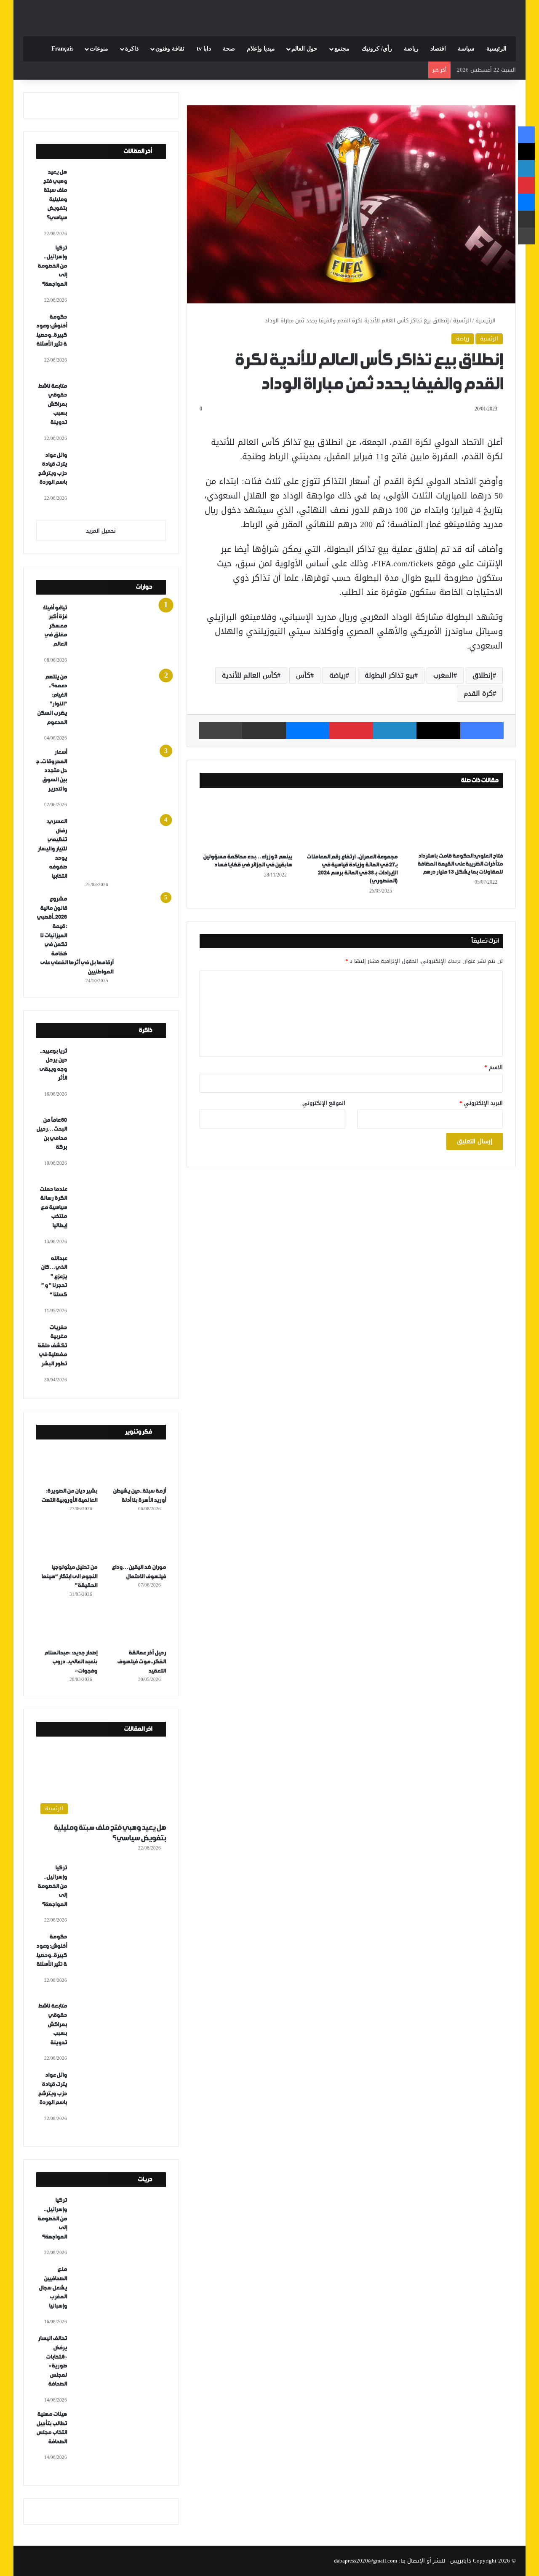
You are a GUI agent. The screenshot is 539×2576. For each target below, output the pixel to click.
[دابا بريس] (269, 14)
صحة (229, 49)
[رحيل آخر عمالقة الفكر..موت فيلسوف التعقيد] (135, 1627)
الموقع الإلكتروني (324, 1103)
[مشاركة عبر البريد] (264, 731)
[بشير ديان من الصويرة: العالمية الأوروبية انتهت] (67, 1465)
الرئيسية (496, 49)
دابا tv (204, 49)
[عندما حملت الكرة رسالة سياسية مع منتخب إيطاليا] (120, 1216)
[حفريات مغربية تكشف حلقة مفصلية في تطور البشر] (120, 1354)
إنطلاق (483, 675)
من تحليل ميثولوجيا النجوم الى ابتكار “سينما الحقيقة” (69, 1576)
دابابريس (461, 2561)
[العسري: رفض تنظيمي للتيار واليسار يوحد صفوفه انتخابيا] (120, 848)
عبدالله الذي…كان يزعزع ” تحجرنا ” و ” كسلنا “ (54, 1277)
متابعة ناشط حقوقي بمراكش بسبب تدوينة (52, 404)
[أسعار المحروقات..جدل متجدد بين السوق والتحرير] (120, 779)
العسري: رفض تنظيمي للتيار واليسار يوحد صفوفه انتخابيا (52, 849)
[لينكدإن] (395, 731)
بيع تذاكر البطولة (390, 675)
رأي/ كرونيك (377, 49)
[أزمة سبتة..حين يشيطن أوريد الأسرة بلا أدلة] (135, 1465)
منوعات (99, 49)
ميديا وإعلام (261, 49)
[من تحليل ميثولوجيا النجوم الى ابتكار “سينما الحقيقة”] (67, 1541)
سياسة (466, 49)
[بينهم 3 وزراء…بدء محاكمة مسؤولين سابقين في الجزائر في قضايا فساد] (246, 823)
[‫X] (438, 731)
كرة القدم (478, 693)
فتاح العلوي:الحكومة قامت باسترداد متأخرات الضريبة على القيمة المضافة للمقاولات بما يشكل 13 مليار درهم (460, 864)
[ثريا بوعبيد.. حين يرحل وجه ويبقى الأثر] (120, 1078)
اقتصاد (438, 49)
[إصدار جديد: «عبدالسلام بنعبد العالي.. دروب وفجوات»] (67, 1627)
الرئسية (462, 320)
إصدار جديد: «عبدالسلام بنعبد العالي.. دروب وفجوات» (71, 1662)
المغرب (443, 675)
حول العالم (304, 49)
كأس (303, 675)
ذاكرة (132, 49)
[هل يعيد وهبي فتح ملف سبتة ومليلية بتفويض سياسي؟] (120, 199)
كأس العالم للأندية (249, 675)
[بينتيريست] (351, 731)
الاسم (494, 1067)
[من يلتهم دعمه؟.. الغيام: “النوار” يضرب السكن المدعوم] (120, 704)
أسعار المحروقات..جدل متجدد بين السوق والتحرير (52, 771)
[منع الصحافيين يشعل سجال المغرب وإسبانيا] (120, 2296)
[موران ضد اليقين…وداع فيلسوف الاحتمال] (135, 1541)
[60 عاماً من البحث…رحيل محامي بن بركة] (120, 1147)
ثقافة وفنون (170, 49)
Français (62, 49)
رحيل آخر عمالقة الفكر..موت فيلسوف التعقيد (141, 1662)
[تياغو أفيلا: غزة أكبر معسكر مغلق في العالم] (120, 635)
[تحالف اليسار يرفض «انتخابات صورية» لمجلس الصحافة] (120, 2365)
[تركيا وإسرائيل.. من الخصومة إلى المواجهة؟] (120, 275)
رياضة (411, 49)
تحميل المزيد (101, 531)
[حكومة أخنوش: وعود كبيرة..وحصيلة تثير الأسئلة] (120, 344)
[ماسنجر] (308, 731)
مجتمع (342, 49)
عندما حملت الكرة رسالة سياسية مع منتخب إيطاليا (53, 1208)
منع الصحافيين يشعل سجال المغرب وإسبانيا (53, 2288)
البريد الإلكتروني (481, 1103)
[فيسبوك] (482, 731)
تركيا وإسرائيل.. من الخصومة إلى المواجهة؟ (52, 266)
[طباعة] (220, 731)
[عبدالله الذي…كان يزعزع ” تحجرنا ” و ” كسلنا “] (120, 1285)
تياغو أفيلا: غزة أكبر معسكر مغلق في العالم (55, 626)
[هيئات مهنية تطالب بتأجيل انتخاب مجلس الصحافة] (120, 2441)
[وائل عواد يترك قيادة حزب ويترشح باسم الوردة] (120, 482)
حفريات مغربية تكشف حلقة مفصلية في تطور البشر (52, 1346)
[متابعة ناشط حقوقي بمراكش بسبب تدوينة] (120, 413)
